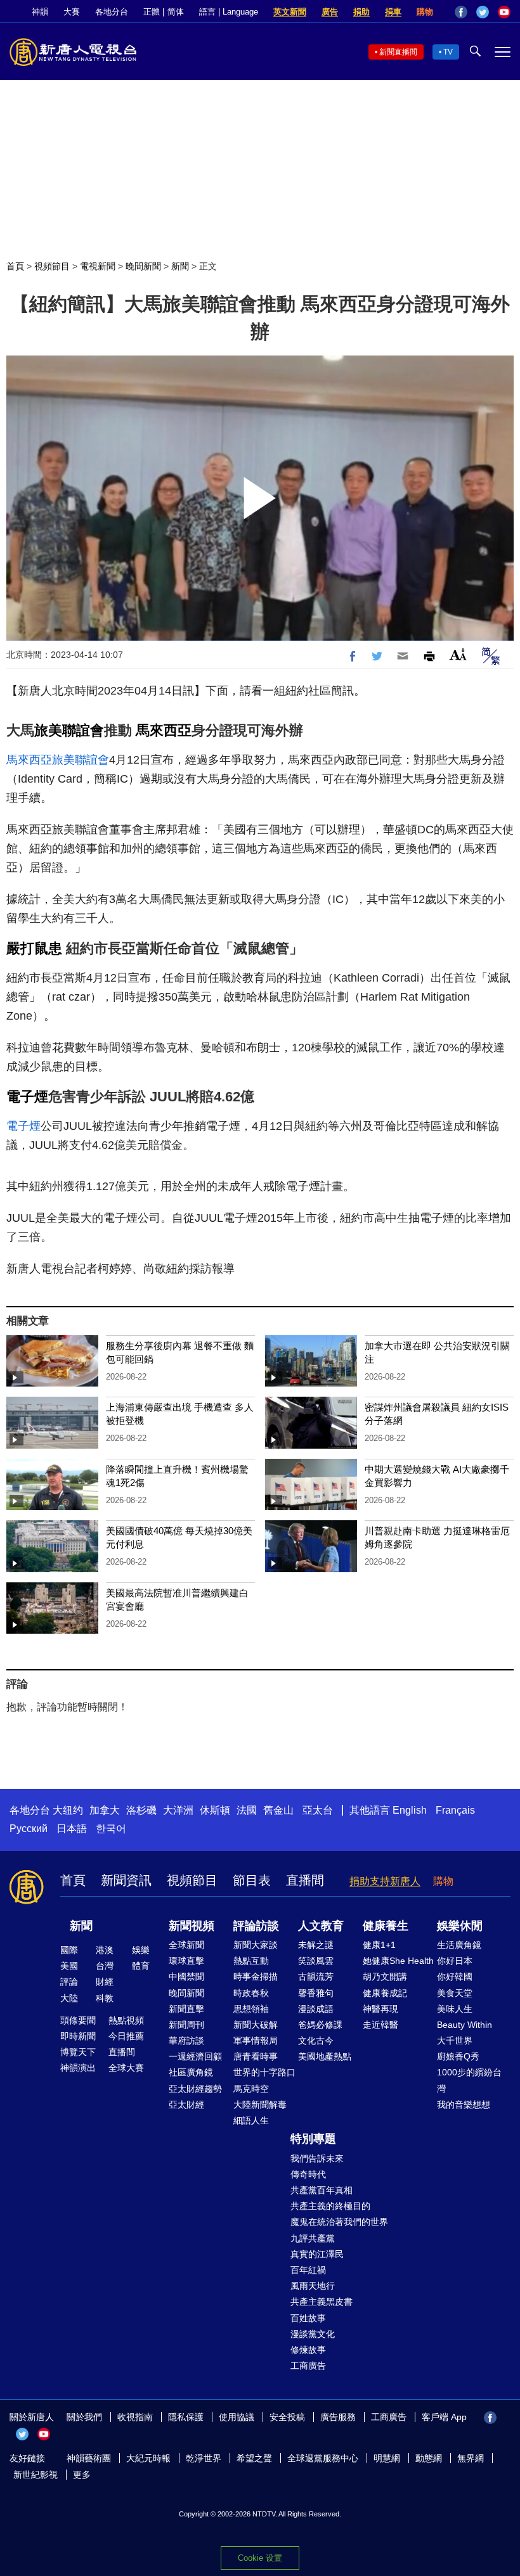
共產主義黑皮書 (322, 2302)
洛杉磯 (141, 1810)
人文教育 (321, 1926)
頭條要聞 (78, 2020)
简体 (176, 12)
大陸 (69, 1998)
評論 (69, 1982)
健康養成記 (385, 1993)
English (410, 1810)
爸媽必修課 (320, 2025)
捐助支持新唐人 (385, 1881)
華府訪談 (186, 2041)
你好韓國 (455, 1977)
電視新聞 (98, 266)
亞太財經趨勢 (195, 2089)
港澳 (105, 1950)
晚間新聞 (143, 266)
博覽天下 (78, 2052)
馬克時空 (251, 2089)
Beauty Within (465, 2025)
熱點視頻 (126, 2020)
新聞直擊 (186, 2009)
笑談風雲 (316, 1961)
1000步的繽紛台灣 (469, 2080)
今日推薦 (126, 2036)
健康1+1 (379, 1945)
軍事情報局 (256, 2041)
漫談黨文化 (313, 2334)
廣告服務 (338, 2417)
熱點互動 (251, 1961)
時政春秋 (251, 1993)
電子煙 (27, 1097)
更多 (82, 2475)
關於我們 (84, 2417)
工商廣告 (308, 2366)
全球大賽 (126, 2068)
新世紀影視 (36, 2475)
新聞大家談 (256, 1945)
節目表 (252, 1880)
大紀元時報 (148, 2458)
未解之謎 (316, 1945)
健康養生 (386, 1926)
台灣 (105, 1966)
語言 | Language (229, 12)
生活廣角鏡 (459, 1945)
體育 (141, 1966)
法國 (247, 1810)
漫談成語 (316, 2009)
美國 (69, 1966)
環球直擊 (186, 1961)
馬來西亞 (164, 730)
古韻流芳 (316, 1977)
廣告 (330, 12)
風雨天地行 (313, 2286)
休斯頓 (215, 1810)
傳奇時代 (308, 2174)
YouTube (504, 12)
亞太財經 (186, 2105)
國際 (69, 1950)
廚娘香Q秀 (458, 2056)
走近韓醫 (380, 2025)
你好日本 (455, 1961)
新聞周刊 (186, 2025)
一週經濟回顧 (195, 2056)
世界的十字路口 (264, 2072)
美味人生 (455, 2009)
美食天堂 (455, 1993)
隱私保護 (186, 2417)
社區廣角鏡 (191, 2072)
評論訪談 (256, 1926)
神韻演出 (78, 2068)
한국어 (111, 1829)
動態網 (429, 2458)
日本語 (72, 1829)
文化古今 (316, 2041)
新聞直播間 (398, 52)
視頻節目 (52, 266)
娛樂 (141, 1950)
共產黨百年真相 (322, 2190)
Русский (29, 1829)
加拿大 (105, 1810)
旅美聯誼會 (69, 730)
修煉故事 (308, 2350)
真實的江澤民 (317, 2254)
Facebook (461, 12)
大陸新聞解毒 (260, 2105)
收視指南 (135, 2417)
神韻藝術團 (89, 2458)
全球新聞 (186, 1945)
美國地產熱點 (325, 2056)
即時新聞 (78, 2036)
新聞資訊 (126, 1880)
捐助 (361, 12)
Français (455, 1810)
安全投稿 (287, 2417)
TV (448, 52)
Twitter (483, 12)
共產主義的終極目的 (330, 2206)
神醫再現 (380, 2009)
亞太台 (318, 1810)
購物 (425, 12)
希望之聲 (254, 2458)
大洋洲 (178, 1810)
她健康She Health (398, 1961)
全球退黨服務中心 (323, 2458)
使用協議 (237, 2417)
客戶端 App (444, 2417)
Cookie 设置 (260, 2558)
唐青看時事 (256, 2056)
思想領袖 (251, 2009)
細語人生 (251, 2120)
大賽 (72, 12)
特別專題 (313, 2139)
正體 (152, 12)
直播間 (305, 1880)
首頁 (15, 266)
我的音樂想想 (464, 2105)
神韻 (40, 12)
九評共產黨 (313, 2238)
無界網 (471, 2458)
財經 (105, 1982)
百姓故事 (308, 2318)
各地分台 (112, 12)
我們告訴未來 (317, 2158)
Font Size (458, 654)
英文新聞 (290, 12)
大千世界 (455, 2041)
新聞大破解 (256, 2025)
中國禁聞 (186, 1977)
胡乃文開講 (385, 1977)
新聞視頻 (192, 1926)
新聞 (180, 266)
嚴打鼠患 (34, 948)
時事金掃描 (256, 1977)
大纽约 (68, 1810)
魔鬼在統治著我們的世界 (339, 2222)
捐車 (393, 12)
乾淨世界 (204, 2458)
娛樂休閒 (460, 1926)
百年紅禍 (308, 2270)
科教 (105, 1998)
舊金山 (278, 1810)
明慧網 (387, 2458)
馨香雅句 (316, 1993)
